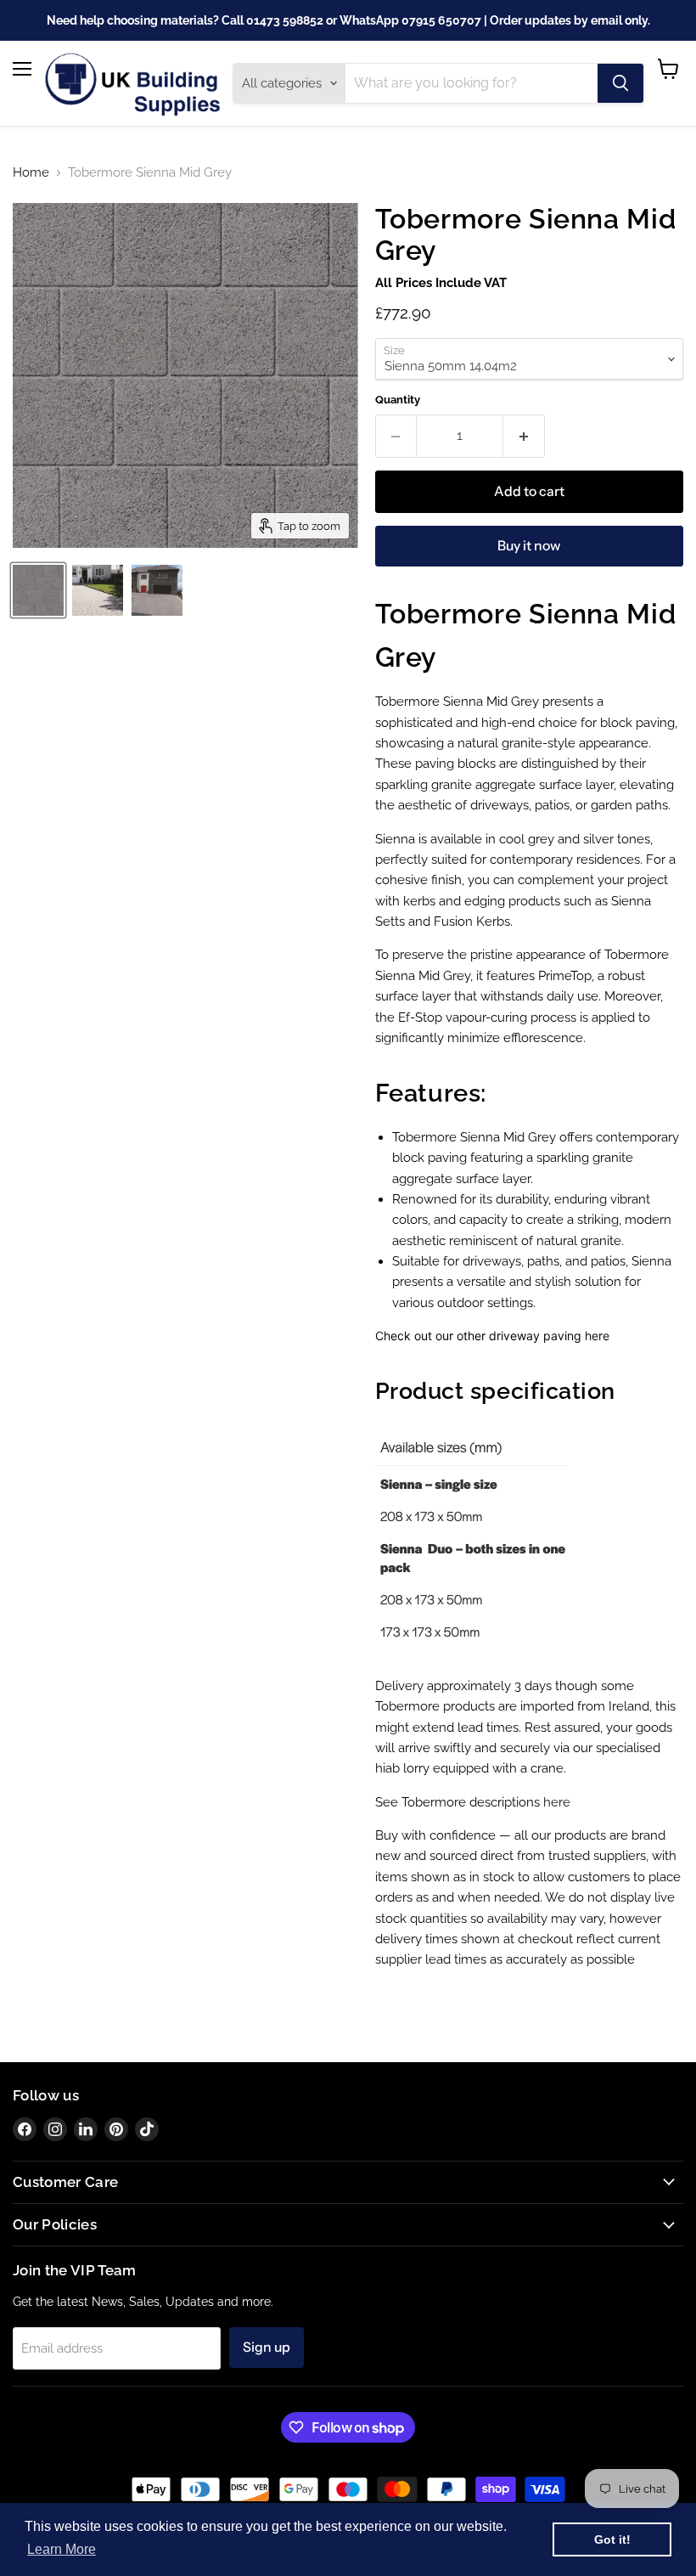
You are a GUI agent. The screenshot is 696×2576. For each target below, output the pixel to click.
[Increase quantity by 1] (524, 436)
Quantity (398, 400)
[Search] (620, 83)
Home (31, 173)
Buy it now (529, 546)
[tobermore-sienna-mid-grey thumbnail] (38, 590)
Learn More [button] (62, 2549)
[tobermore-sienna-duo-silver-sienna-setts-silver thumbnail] (98, 590)
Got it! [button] (612, 2539)
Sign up (267, 2347)
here (597, 1336)
